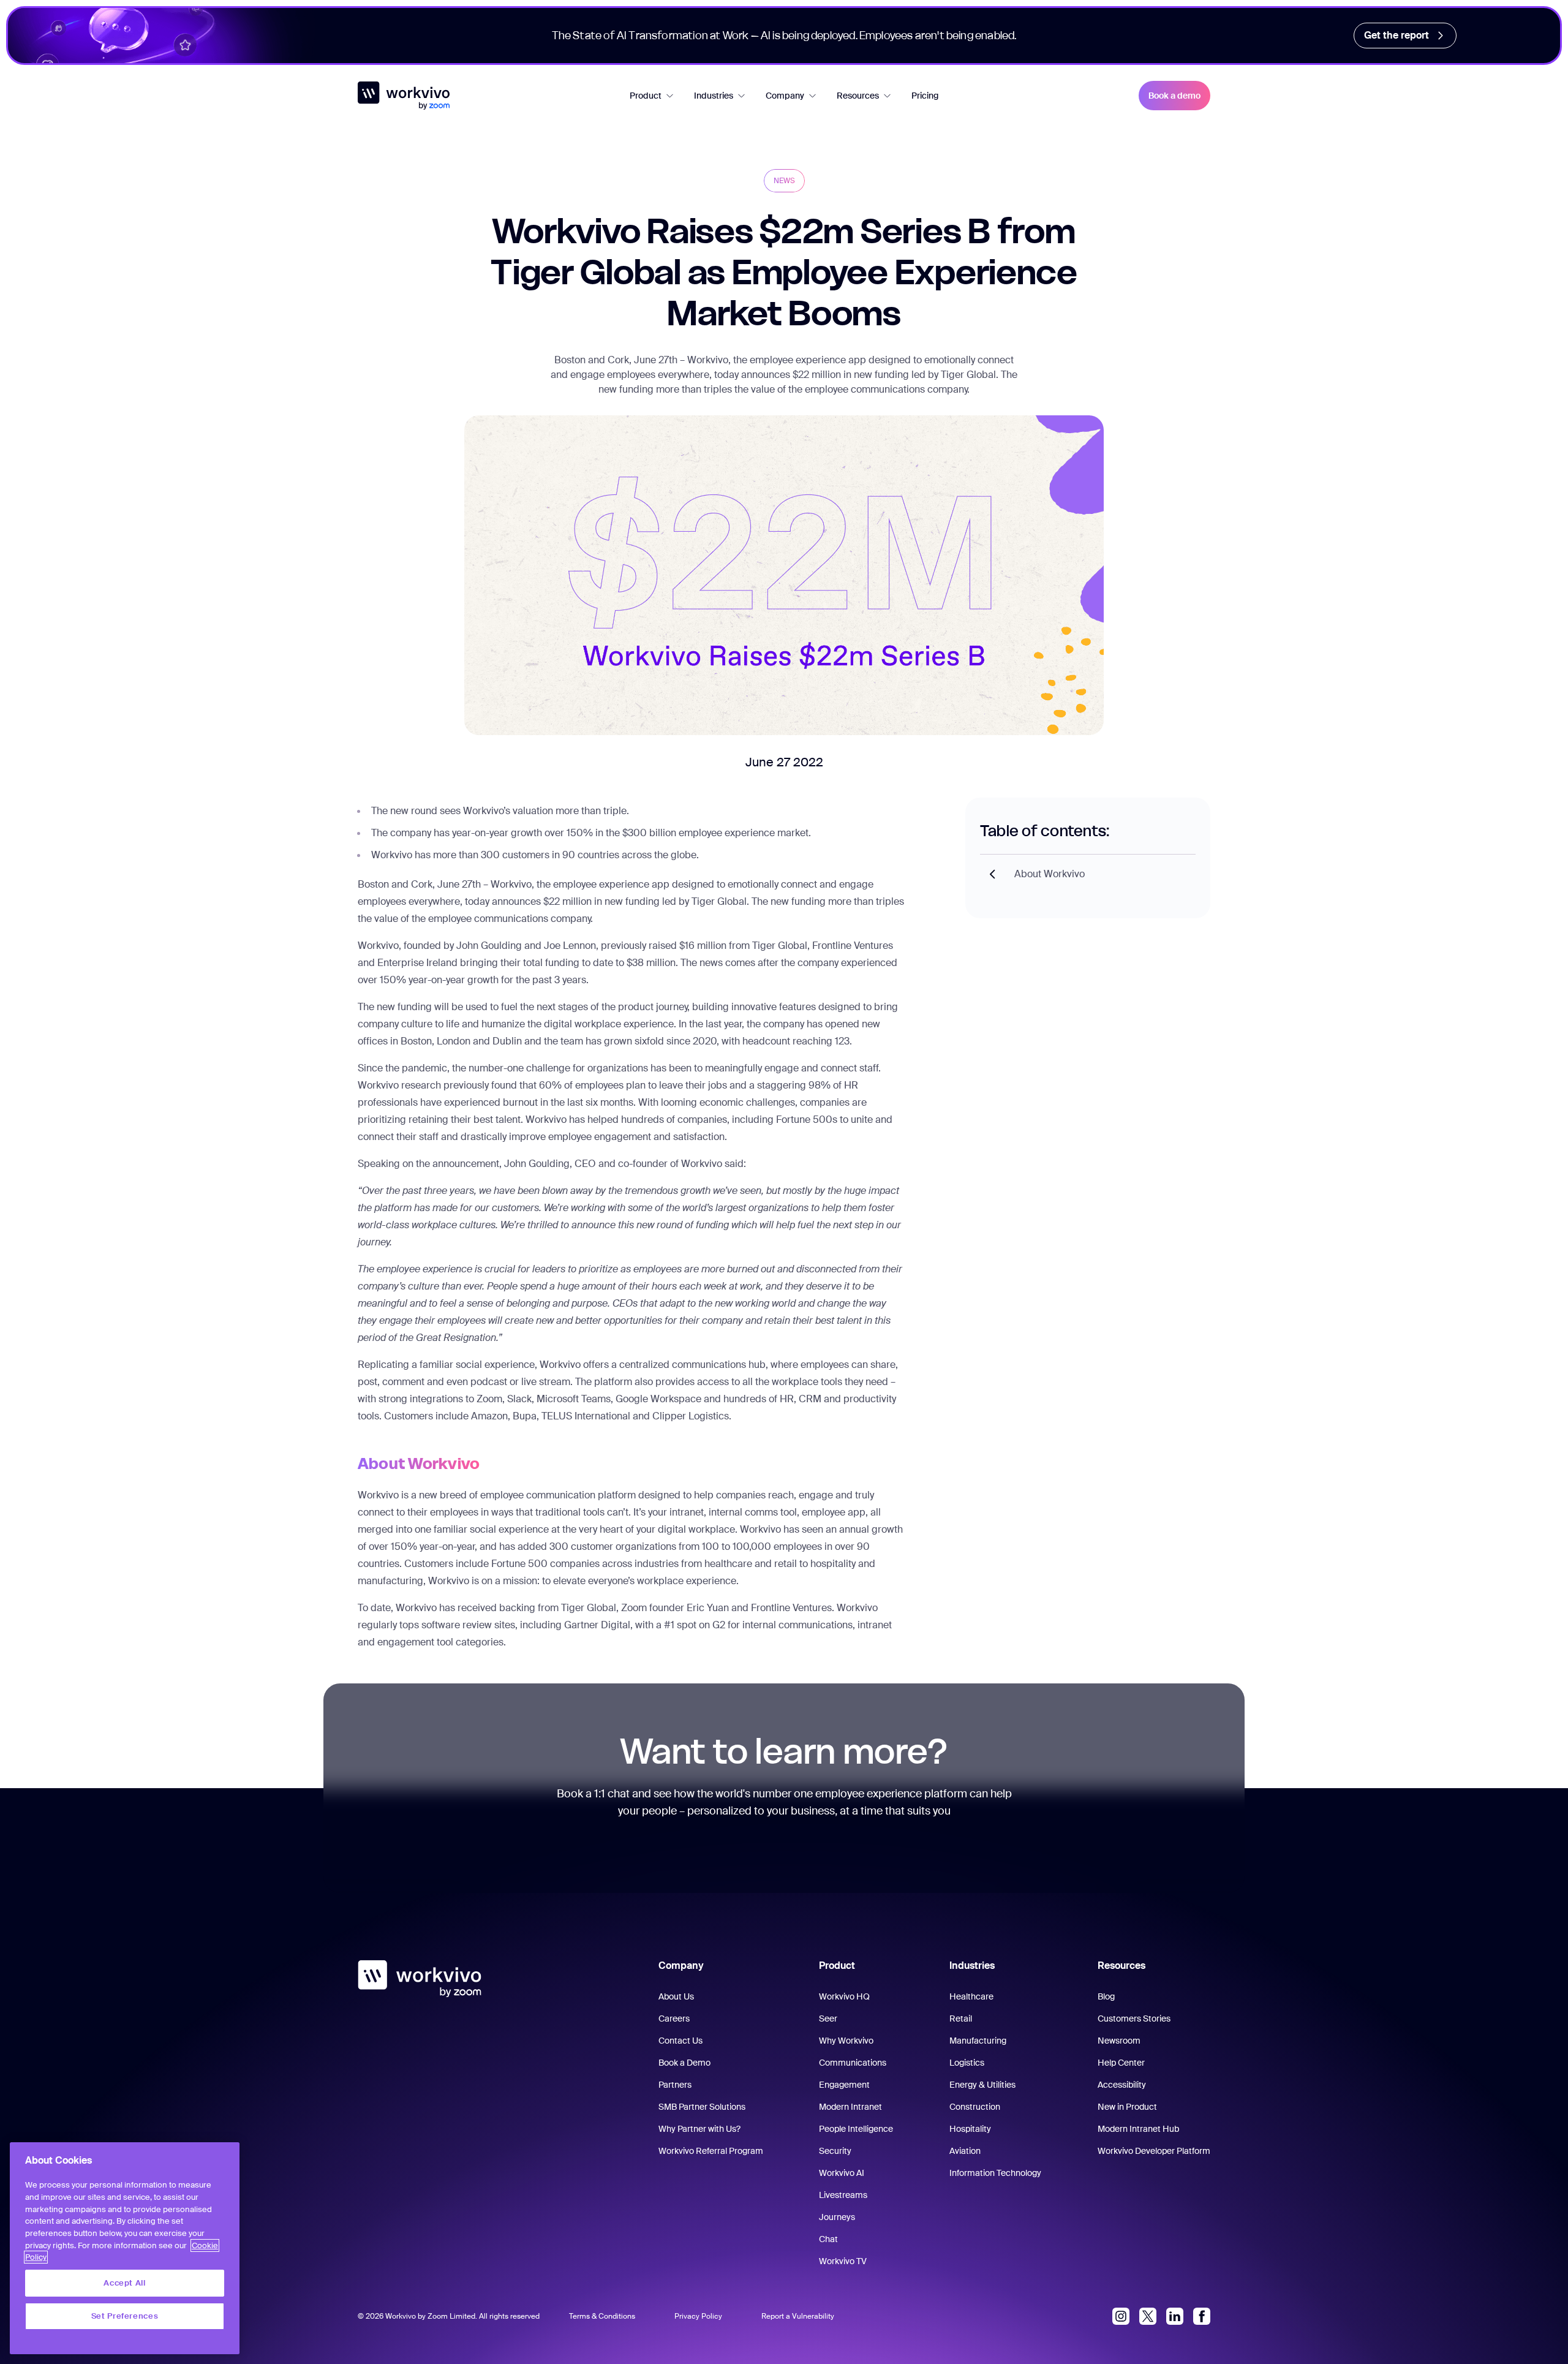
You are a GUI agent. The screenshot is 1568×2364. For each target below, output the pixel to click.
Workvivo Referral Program (711, 2151)
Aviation (965, 2151)
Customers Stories (1134, 2018)
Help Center (1121, 2063)
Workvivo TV (843, 2261)
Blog (1106, 1996)
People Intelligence (856, 2129)
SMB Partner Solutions (702, 2107)
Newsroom (1119, 2041)
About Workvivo (1050, 874)
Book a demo (1174, 96)
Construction (975, 2107)
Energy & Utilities (982, 2085)
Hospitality (970, 2129)
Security (835, 2151)
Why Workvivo (846, 2041)
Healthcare (971, 1996)
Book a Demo (684, 2063)
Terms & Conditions (602, 2316)
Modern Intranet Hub (1138, 2129)
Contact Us (680, 2041)
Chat (828, 2239)
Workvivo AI (842, 2173)
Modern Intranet (850, 2107)
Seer (828, 2018)
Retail (961, 2018)
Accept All (125, 2283)
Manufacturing (978, 2041)
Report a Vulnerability (798, 2316)
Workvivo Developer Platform (1154, 2151)
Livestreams (843, 2195)
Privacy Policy (698, 2316)
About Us (676, 1996)
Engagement (844, 2085)
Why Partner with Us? (699, 2129)
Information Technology (995, 2173)
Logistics (967, 2063)
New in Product (1127, 2107)
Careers (674, 2018)
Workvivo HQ (844, 1996)
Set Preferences (125, 2316)
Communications (853, 2063)
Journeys (837, 2217)
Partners (675, 2085)
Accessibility (1122, 2085)
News (784, 181)
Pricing (925, 96)
